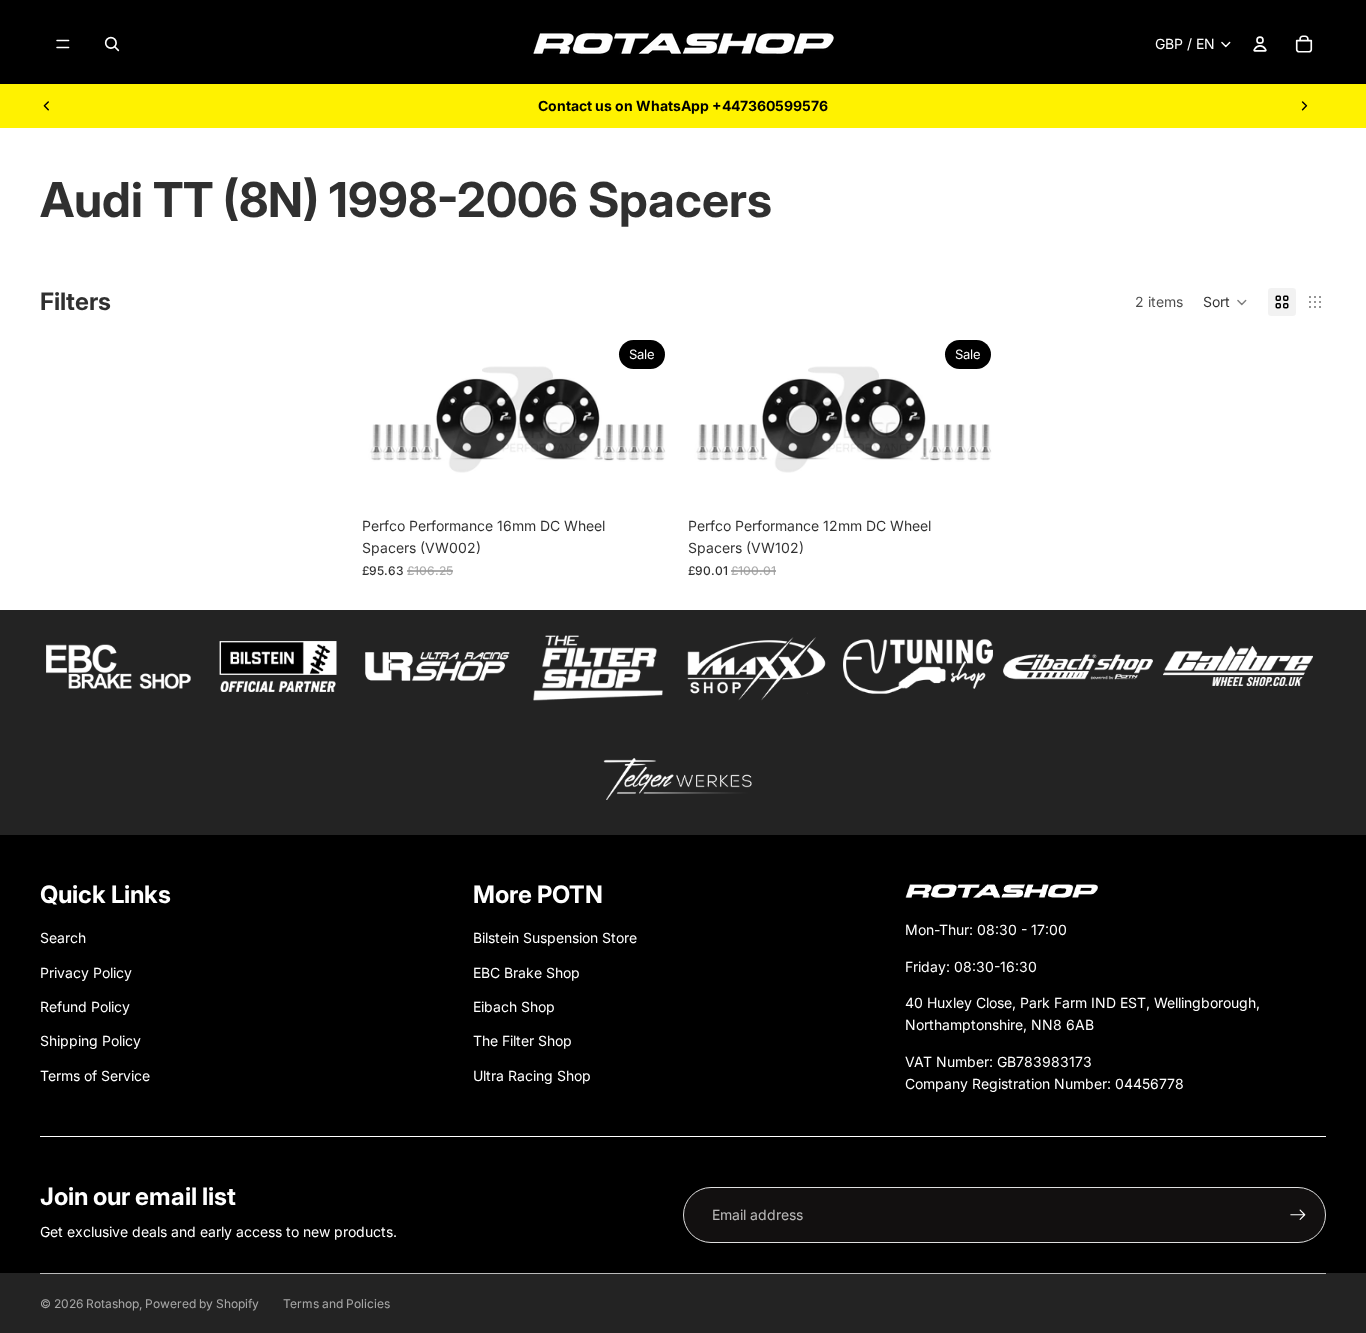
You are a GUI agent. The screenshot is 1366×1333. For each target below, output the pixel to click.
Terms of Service (95, 1075)
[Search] (112, 44)
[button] (1225, 302)
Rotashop (112, 1303)
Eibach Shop (514, 1006)
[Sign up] (1298, 1215)
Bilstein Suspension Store (555, 937)
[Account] (1260, 44)
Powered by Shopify (202, 1303)
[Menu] (63, 44)
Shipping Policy (90, 1040)
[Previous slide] (47, 106)
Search (63, 937)
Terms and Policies (336, 1303)
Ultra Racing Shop (532, 1075)
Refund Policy (85, 1006)
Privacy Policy (86, 972)
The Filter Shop (522, 1040)
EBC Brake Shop (526, 972)
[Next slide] (1304, 106)
